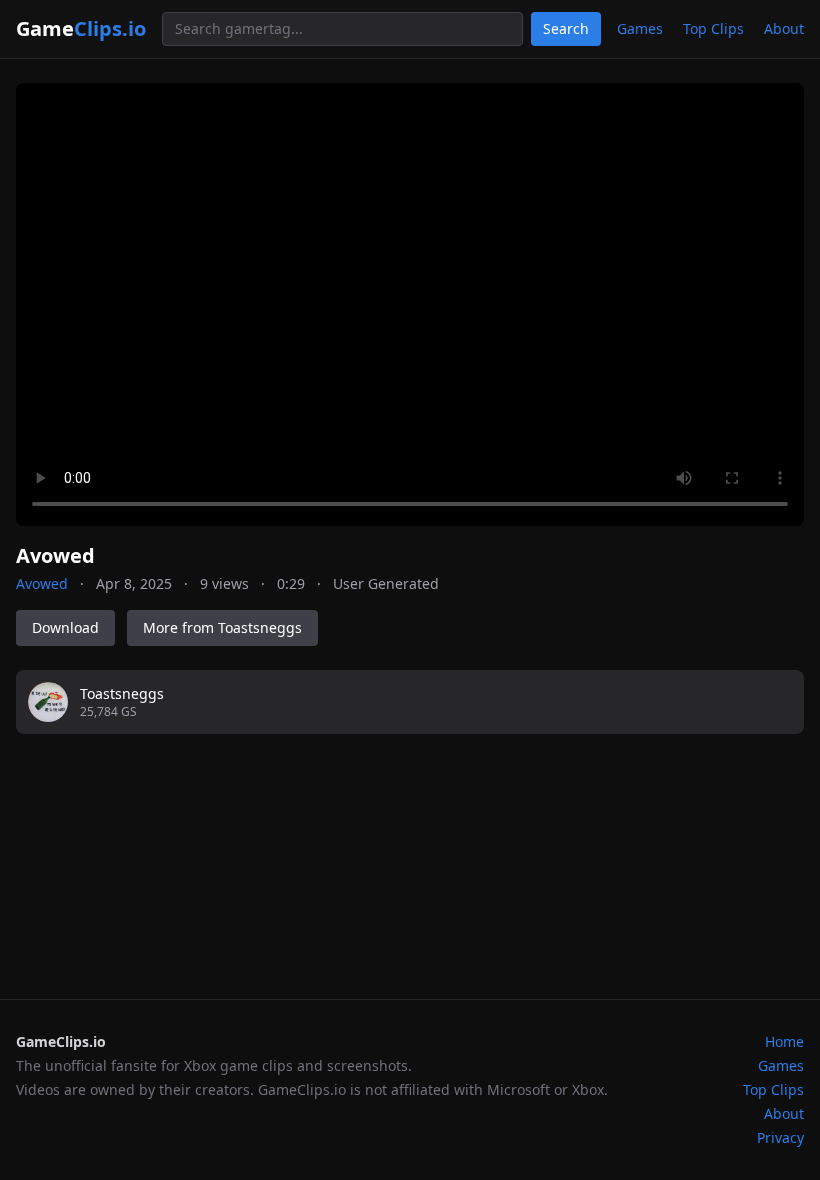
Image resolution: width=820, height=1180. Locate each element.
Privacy (780, 1137)
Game (81, 28)
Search (566, 28)
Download (65, 627)
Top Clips (713, 28)
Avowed (42, 583)
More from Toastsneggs (222, 627)
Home (784, 1041)
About (784, 28)
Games (640, 28)
